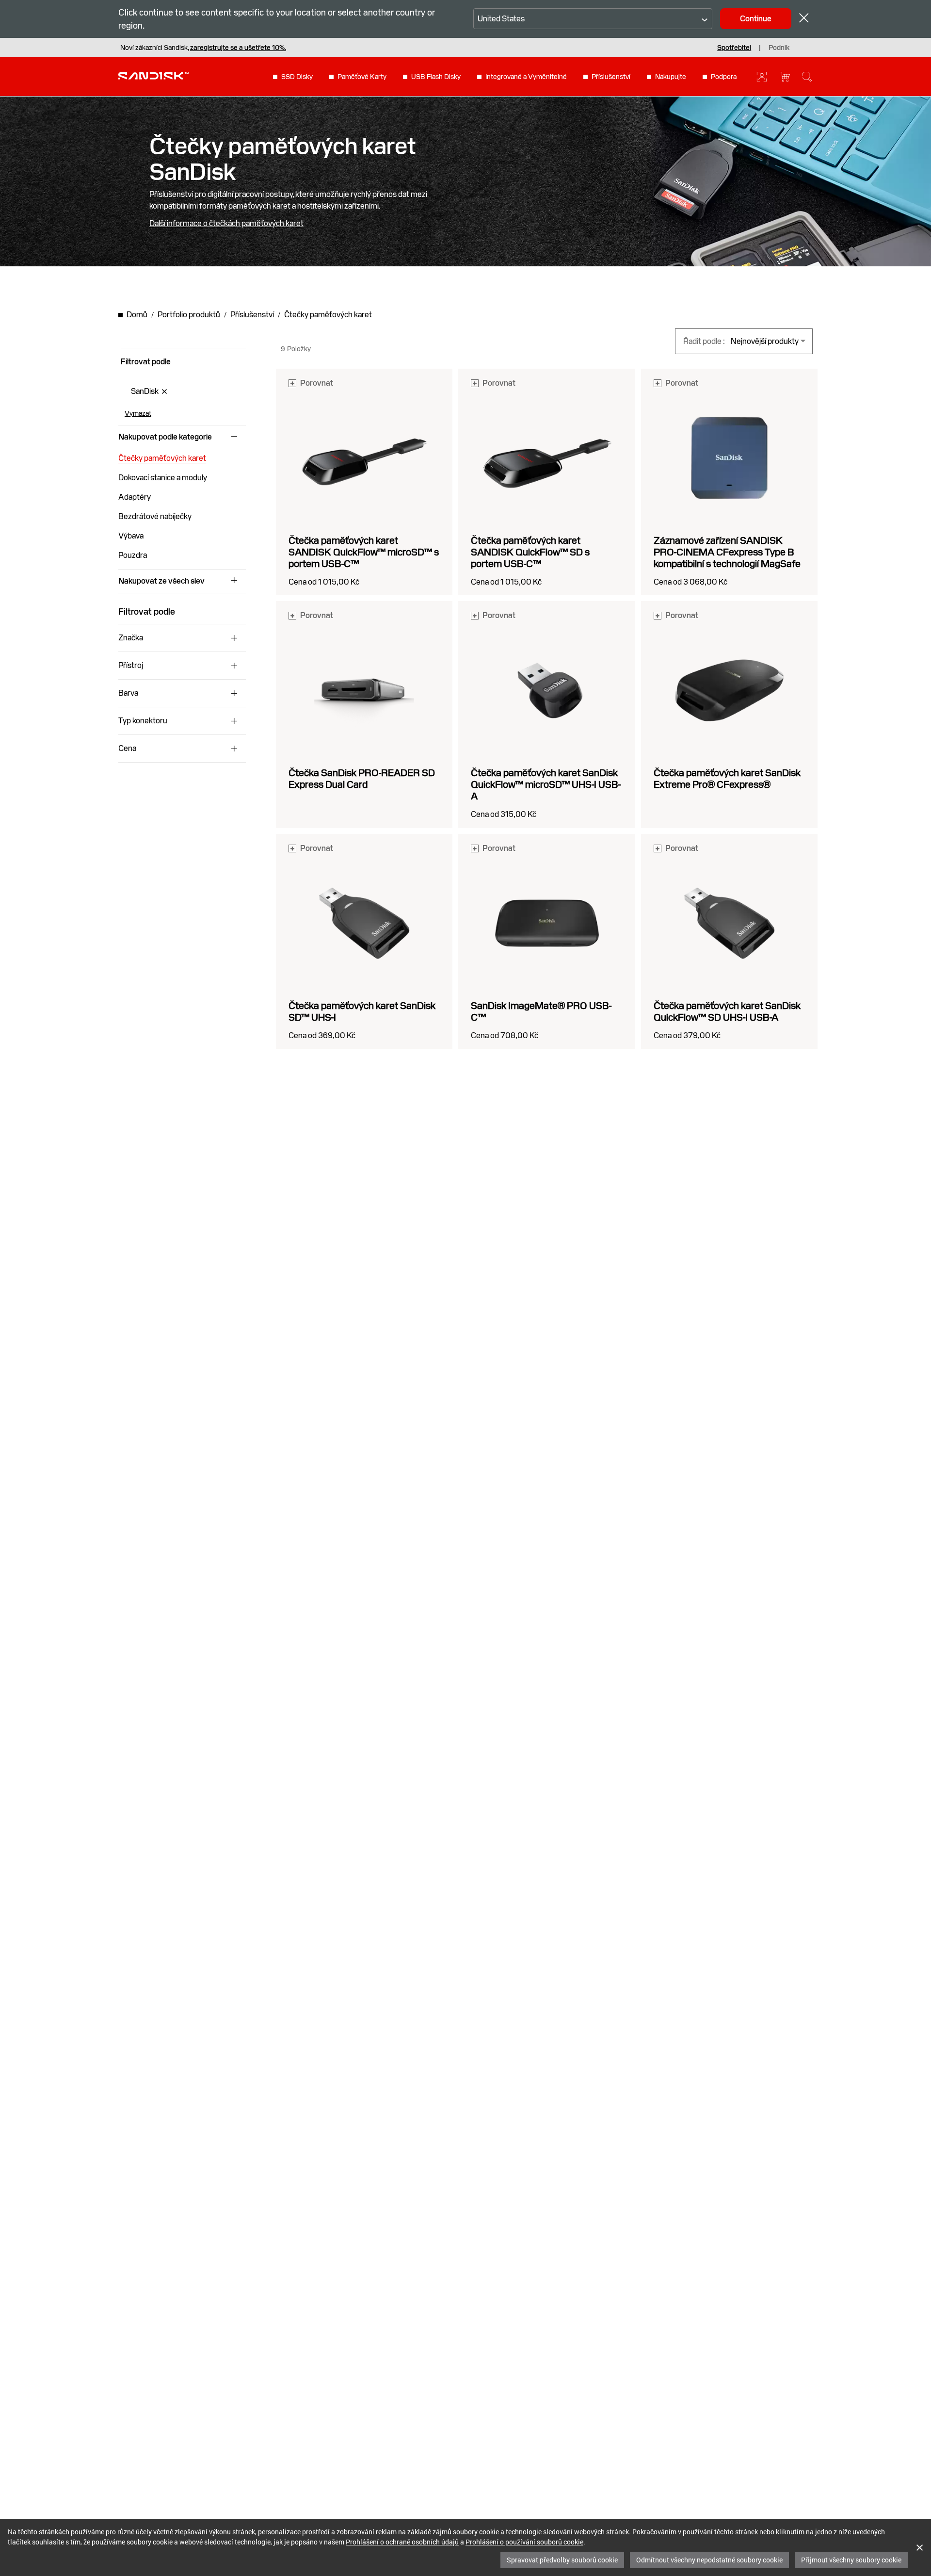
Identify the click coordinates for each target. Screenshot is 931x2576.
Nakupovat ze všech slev (161, 581)
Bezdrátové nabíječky (155, 516)
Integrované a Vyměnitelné (526, 77)
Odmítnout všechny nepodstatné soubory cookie (709, 2560)
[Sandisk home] (153, 76)
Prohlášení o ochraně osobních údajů (402, 2542)
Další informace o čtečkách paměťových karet (226, 224)
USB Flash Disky (436, 77)
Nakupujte (671, 77)
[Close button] (804, 19)
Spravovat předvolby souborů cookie (562, 2560)
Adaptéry (135, 497)
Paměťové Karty (362, 77)
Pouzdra (133, 555)
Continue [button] (756, 19)
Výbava (131, 536)
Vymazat (138, 413)
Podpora (724, 77)
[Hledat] (807, 77)
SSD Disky (297, 77)
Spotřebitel (734, 48)
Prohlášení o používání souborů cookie (524, 2542)
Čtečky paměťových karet (162, 458)
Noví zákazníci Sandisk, (203, 48)
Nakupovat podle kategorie (165, 437)
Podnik (779, 48)
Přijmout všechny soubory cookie (851, 2560)
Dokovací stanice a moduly (163, 478)
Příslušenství (611, 77)
